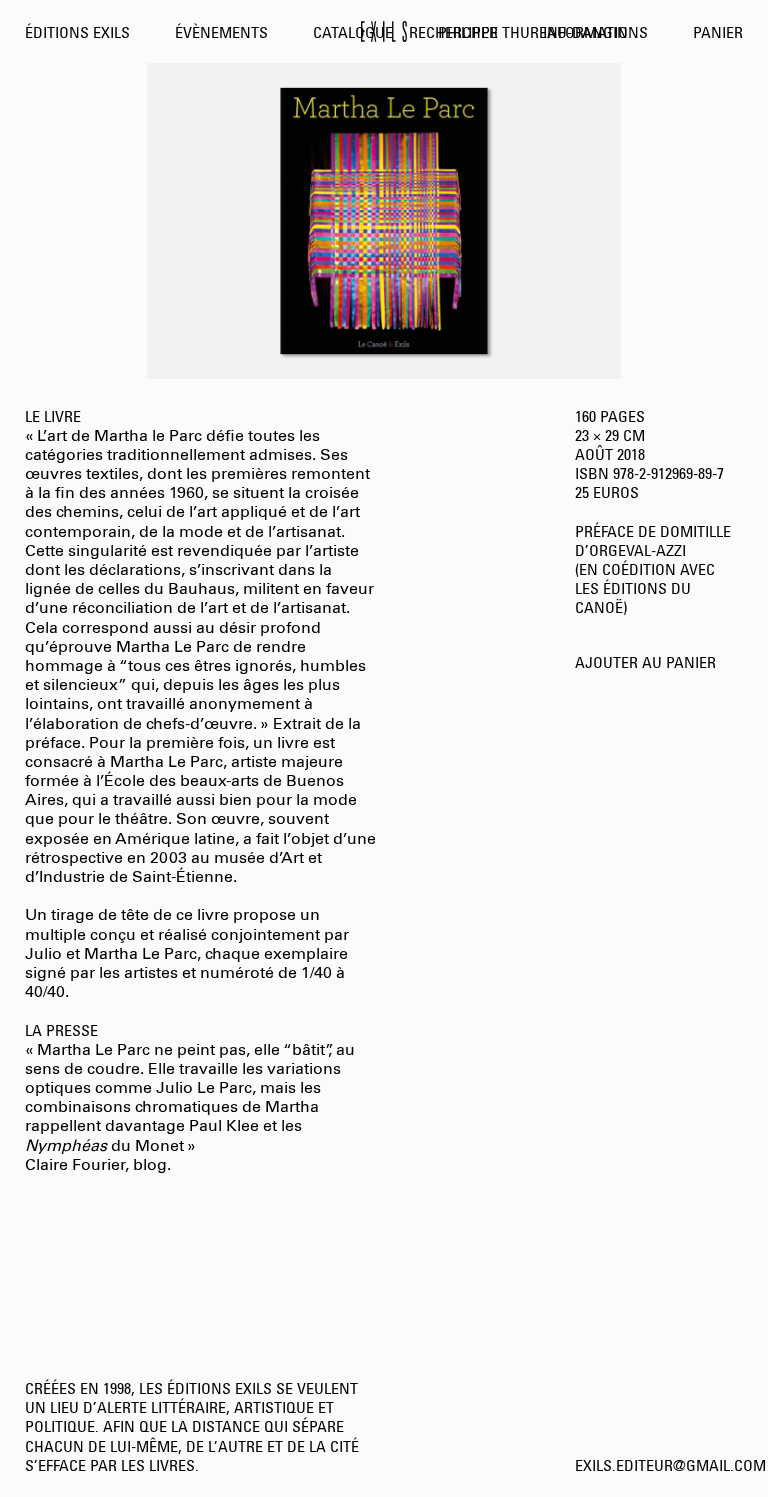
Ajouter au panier (645, 664)
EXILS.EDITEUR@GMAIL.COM (670, 1467)
